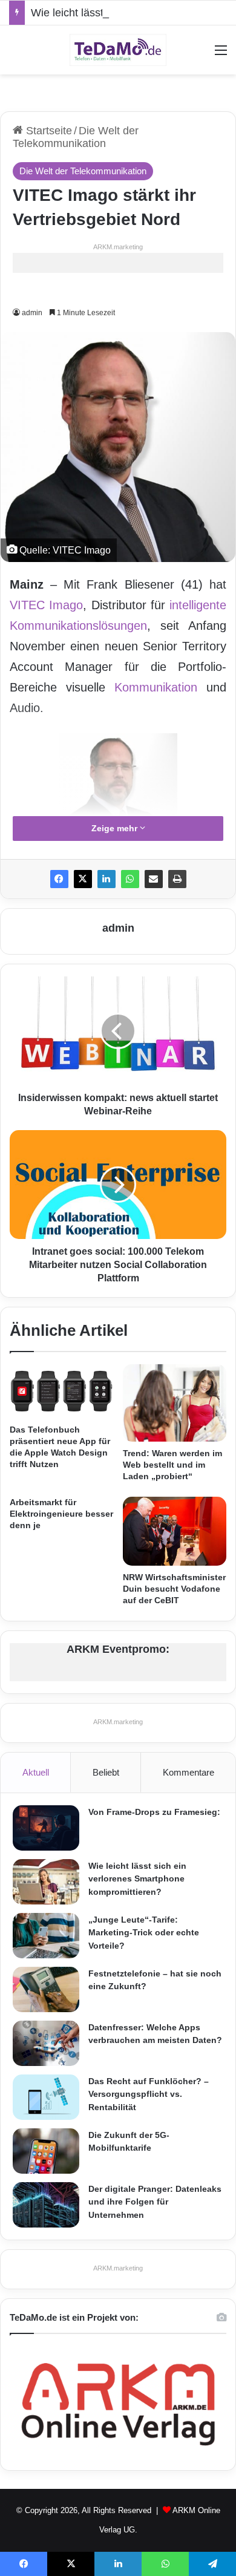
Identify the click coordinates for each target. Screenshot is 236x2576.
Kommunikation (156, 687)
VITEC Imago (46, 605)
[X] (83, 879)
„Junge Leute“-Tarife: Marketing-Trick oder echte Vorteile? (144, 1933)
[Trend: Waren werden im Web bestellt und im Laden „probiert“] (175, 1403)
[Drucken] (177, 879)
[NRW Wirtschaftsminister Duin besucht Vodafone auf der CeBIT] (175, 1531)
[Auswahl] (221, 55)
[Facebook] (59, 879)
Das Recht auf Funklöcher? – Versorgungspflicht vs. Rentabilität (149, 2094)
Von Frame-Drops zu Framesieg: (154, 1812)
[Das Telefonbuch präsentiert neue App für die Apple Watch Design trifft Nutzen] (61, 1391)
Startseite (48, 131)
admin (118, 928)
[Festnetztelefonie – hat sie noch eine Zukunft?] (46, 1989)
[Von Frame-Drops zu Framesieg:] (46, 1828)
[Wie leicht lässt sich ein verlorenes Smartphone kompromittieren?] (46, 1882)
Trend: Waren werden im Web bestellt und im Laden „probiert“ (172, 1465)
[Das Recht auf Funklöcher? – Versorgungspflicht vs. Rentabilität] (46, 2097)
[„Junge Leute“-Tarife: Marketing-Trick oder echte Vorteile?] (46, 1936)
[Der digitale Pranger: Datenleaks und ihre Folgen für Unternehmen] (46, 2205)
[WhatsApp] (130, 879)
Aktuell (36, 1772)
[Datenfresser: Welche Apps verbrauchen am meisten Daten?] (46, 2043)
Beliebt (106, 1772)
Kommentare (188, 1772)
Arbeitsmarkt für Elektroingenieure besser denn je (61, 1514)
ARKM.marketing (118, 247)
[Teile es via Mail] (154, 879)
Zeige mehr (116, 828)
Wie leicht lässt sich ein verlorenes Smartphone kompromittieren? (137, 1879)
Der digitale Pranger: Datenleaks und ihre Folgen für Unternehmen (155, 2202)
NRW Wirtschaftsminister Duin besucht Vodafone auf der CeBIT (174, 1589)
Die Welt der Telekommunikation (76, 137)
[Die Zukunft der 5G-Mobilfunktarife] (46, 2151)
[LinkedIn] (107, 879)
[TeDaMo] (118, 50)
